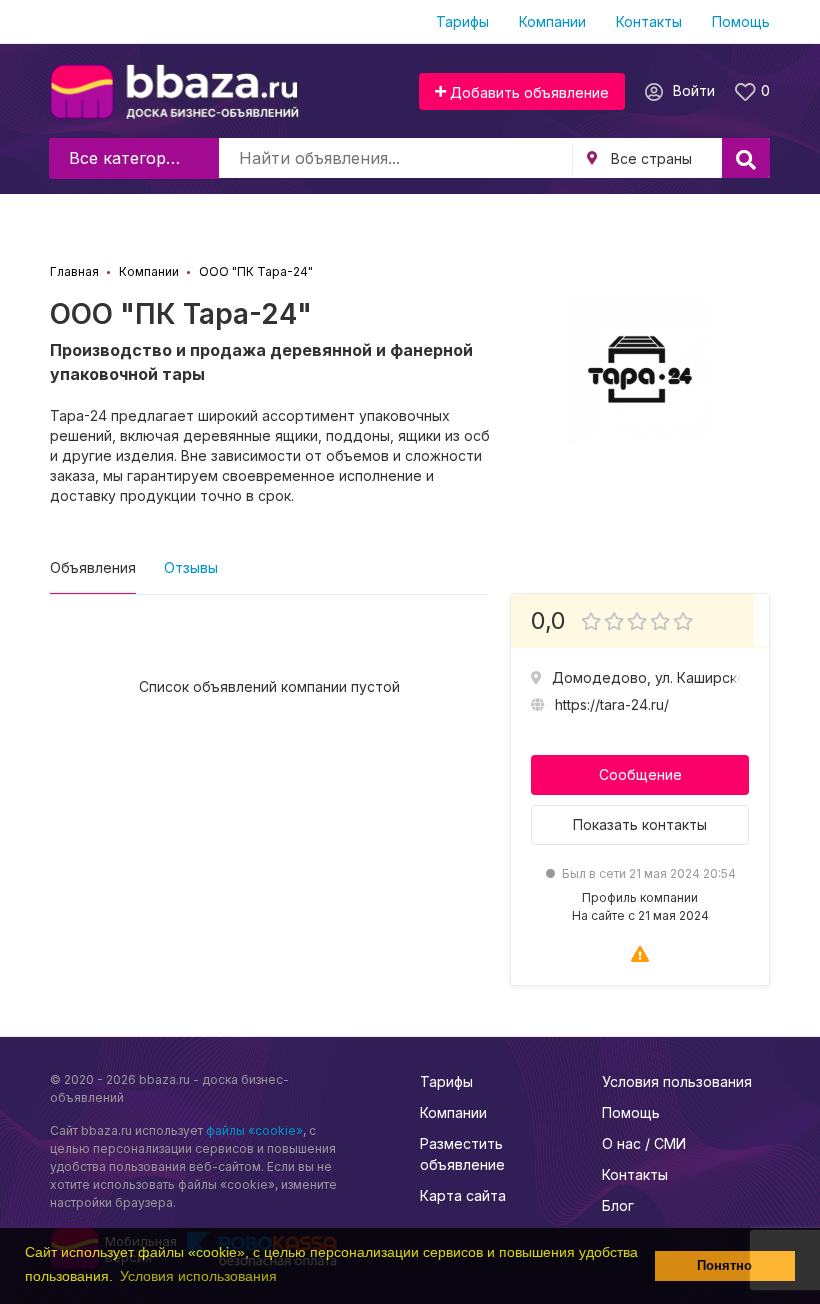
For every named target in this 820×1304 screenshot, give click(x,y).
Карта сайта (463, 1195)
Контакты (649, 21)
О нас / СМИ (644, 1143)
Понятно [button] (724, 1266)
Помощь (741, 21)
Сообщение (640, 774)
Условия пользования (677, 1081)
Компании (552, 21)
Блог (618, 1205)
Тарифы (462, 21)
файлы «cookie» (254, 1130)
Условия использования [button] (198, 1276)
